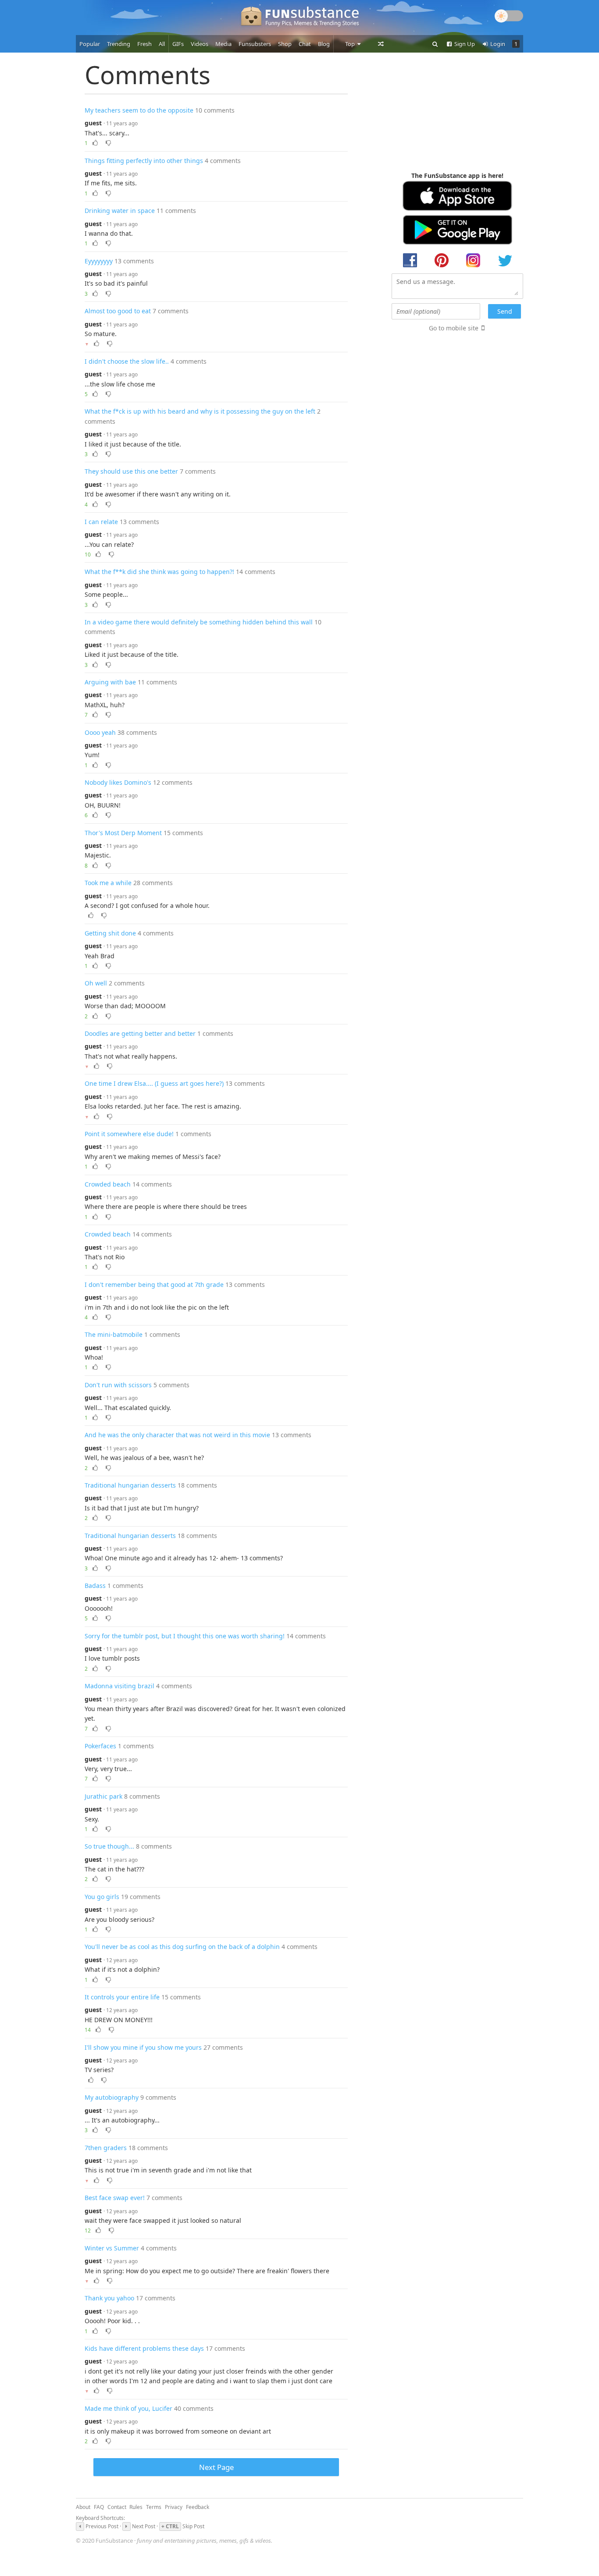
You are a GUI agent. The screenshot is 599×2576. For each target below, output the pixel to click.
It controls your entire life (122, 1997)
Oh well (96, 983)
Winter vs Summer (112, 2248)
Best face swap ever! (115, 2198)
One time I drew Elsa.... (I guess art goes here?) (154, 1083)
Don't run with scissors (118, 1385)
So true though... (109, 1846)
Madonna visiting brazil (119, 1686)
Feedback (198, 2507)
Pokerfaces (100, 1746)
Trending (119, 44)
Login (497, 44)
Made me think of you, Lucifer (128, 2408)
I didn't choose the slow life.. (127, 361)
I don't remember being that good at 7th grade (154, 1284)
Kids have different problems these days (144, 2348)
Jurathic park (103, 1796)
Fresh (144, 44)
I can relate (101, 522)
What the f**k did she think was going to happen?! (159, 572)
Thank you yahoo (109, 2298)
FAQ (99, 2507)
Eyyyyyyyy (99, 261)
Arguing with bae (110, 682)
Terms (154, 2507)
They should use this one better (131, 471)
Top (351, 44)
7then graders (106, 2148)
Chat (305, 44)
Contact (117, 2507)
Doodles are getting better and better (140, 1033)
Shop (285, 44)
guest (93, 123)
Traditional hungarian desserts (130, 1485)
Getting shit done (110, 933)
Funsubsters (255, 44)
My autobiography (112, 2097)
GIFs (178, 44)
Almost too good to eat (118, 311)
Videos (200, 44)
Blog (324, 44)
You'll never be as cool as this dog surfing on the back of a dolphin (182, 1947)
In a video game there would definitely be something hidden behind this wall (199, 622)
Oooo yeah (100, 732)
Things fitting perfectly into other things (144, 161)
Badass (95, 1586)
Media (223, 44)
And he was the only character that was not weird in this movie (177, 1435)
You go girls (102, 1897)
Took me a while (108, 883)
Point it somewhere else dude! (129, 1134)
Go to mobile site (454, 328)
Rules (136, 2507)
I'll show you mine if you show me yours (143, 2047)
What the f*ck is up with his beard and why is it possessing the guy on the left (200, 411)
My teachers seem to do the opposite (139, 110)
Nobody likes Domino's (118, 782)
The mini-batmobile (114, 1334)
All (162, 44)
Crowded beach (108, 1184)
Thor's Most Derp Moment (123, 833)
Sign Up (464, 44)
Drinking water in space (120, 211)
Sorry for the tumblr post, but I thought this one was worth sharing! (185, 1636)
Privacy (174, 2507)
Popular (90, 44)
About (83, 2507)
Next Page (216, 2467)
